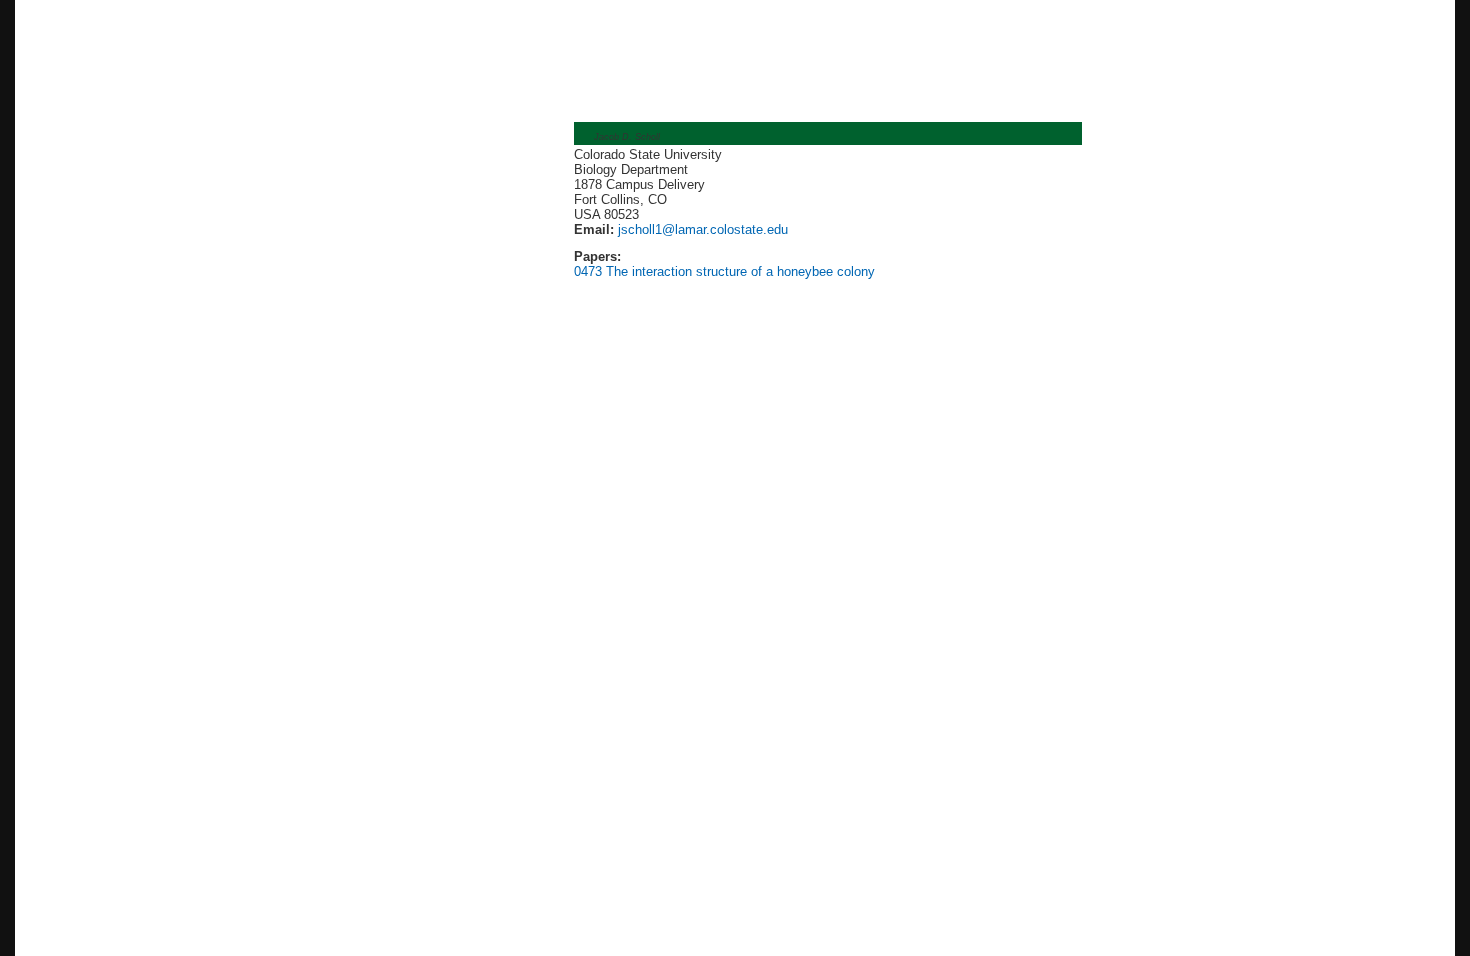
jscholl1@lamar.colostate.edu (701, 229)
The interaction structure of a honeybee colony (740, 271)
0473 (588, 271)
